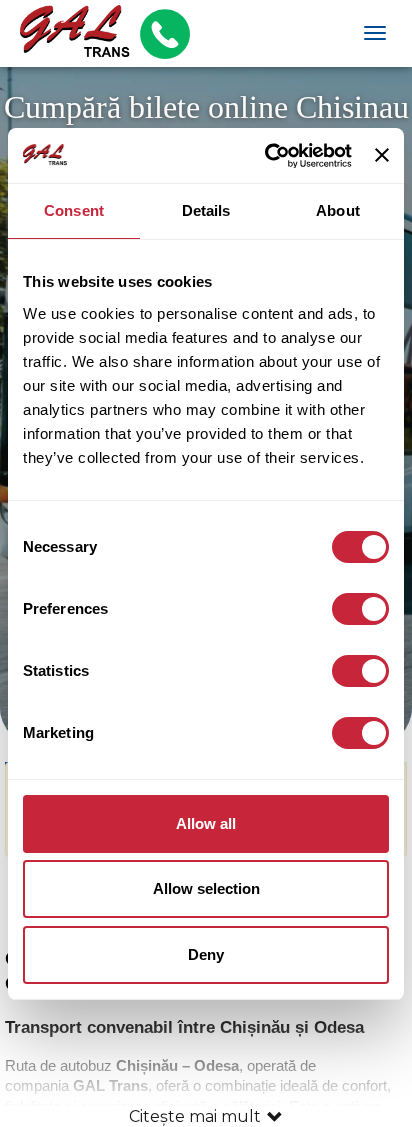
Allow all (206, 823)
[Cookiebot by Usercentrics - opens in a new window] (267, 156)
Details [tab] (206, 210)
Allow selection (206, 888)
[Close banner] (382, 155)
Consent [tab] (74, 210)
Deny (206, 954)
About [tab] (338, 210)
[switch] (360, 609)
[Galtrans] (67, 33)
